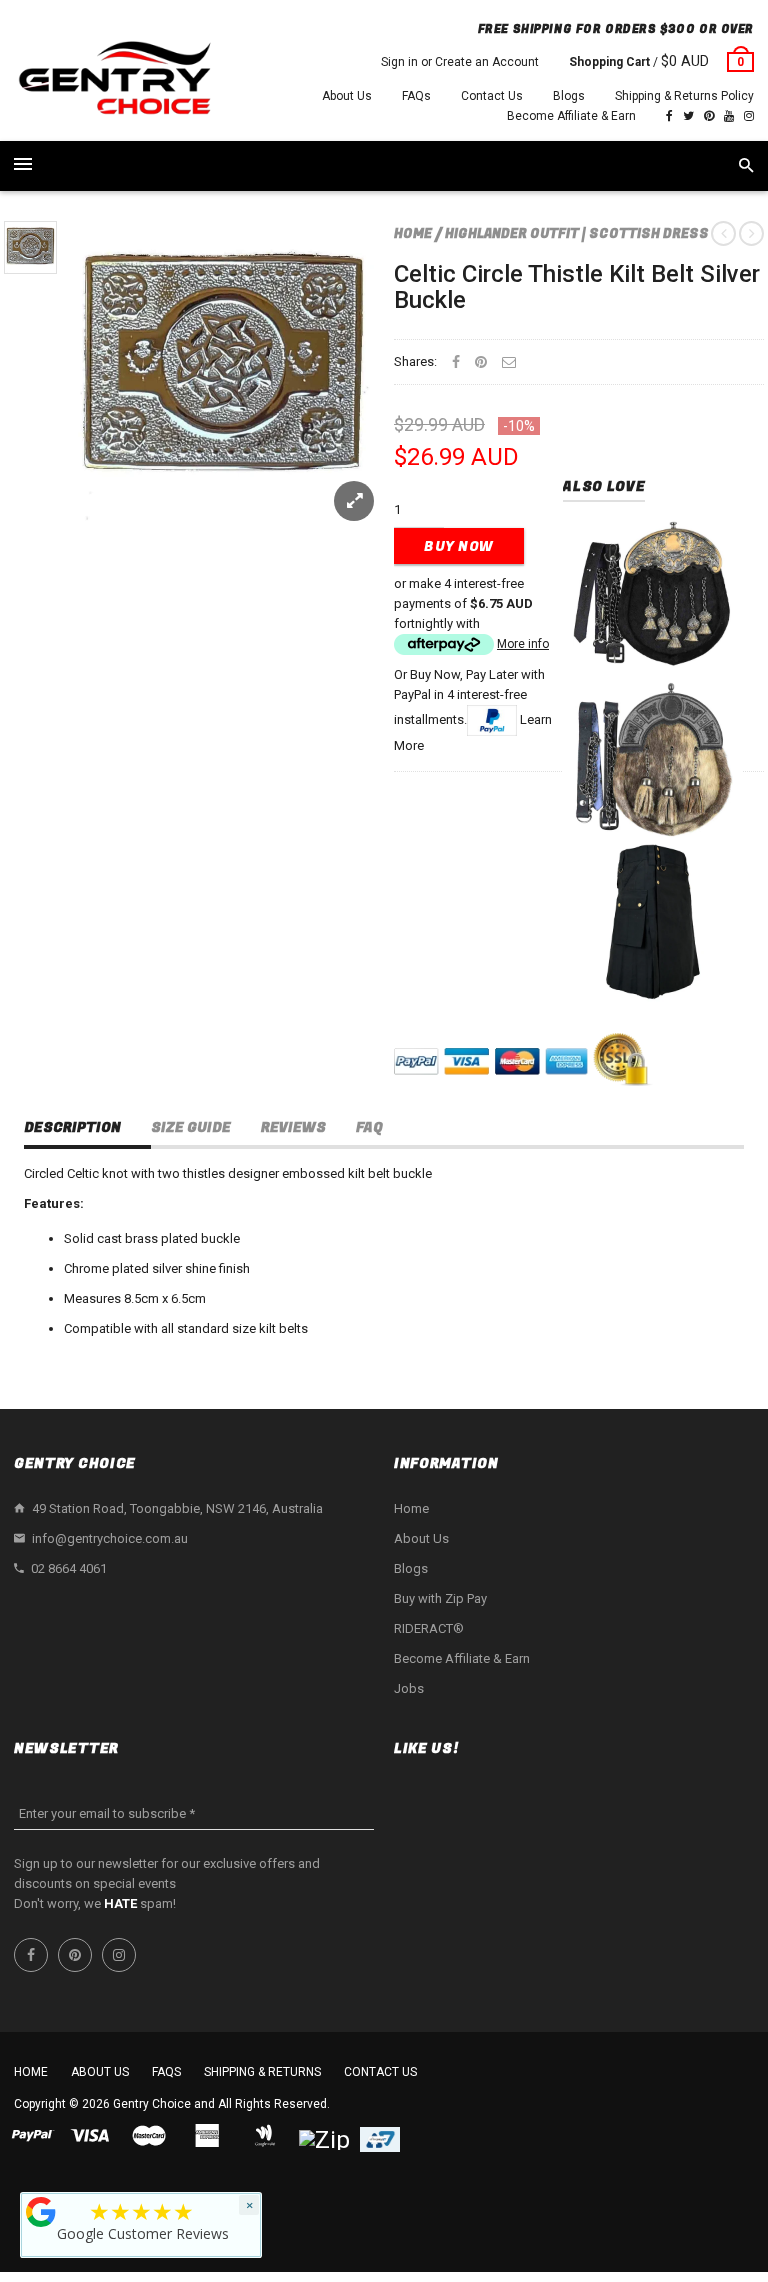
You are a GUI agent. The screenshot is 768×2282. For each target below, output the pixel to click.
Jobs (409, 1688)
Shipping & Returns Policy (684, 96)
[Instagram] (749, 116)
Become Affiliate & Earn (571, 116)
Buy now (459, 546)
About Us (347, 96)
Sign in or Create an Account (460, 62)
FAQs (416, 96)
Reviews (293, 1127)
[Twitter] (688, 116)
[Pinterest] (709, 116)
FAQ (369, 1127)
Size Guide (191, 1127)
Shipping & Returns (262, 2072)
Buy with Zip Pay (440, 1598)
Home (413, 233)
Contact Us (492, 96)
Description (72, 1127)
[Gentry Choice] (114, 80)
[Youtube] (729, 116)
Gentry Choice (152, 2104)
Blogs (569, 96)
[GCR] (41, 2212)
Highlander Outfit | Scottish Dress (577, 233)
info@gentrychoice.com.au (110, 1538)
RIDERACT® (429, 1628)
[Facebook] (669, 116)
